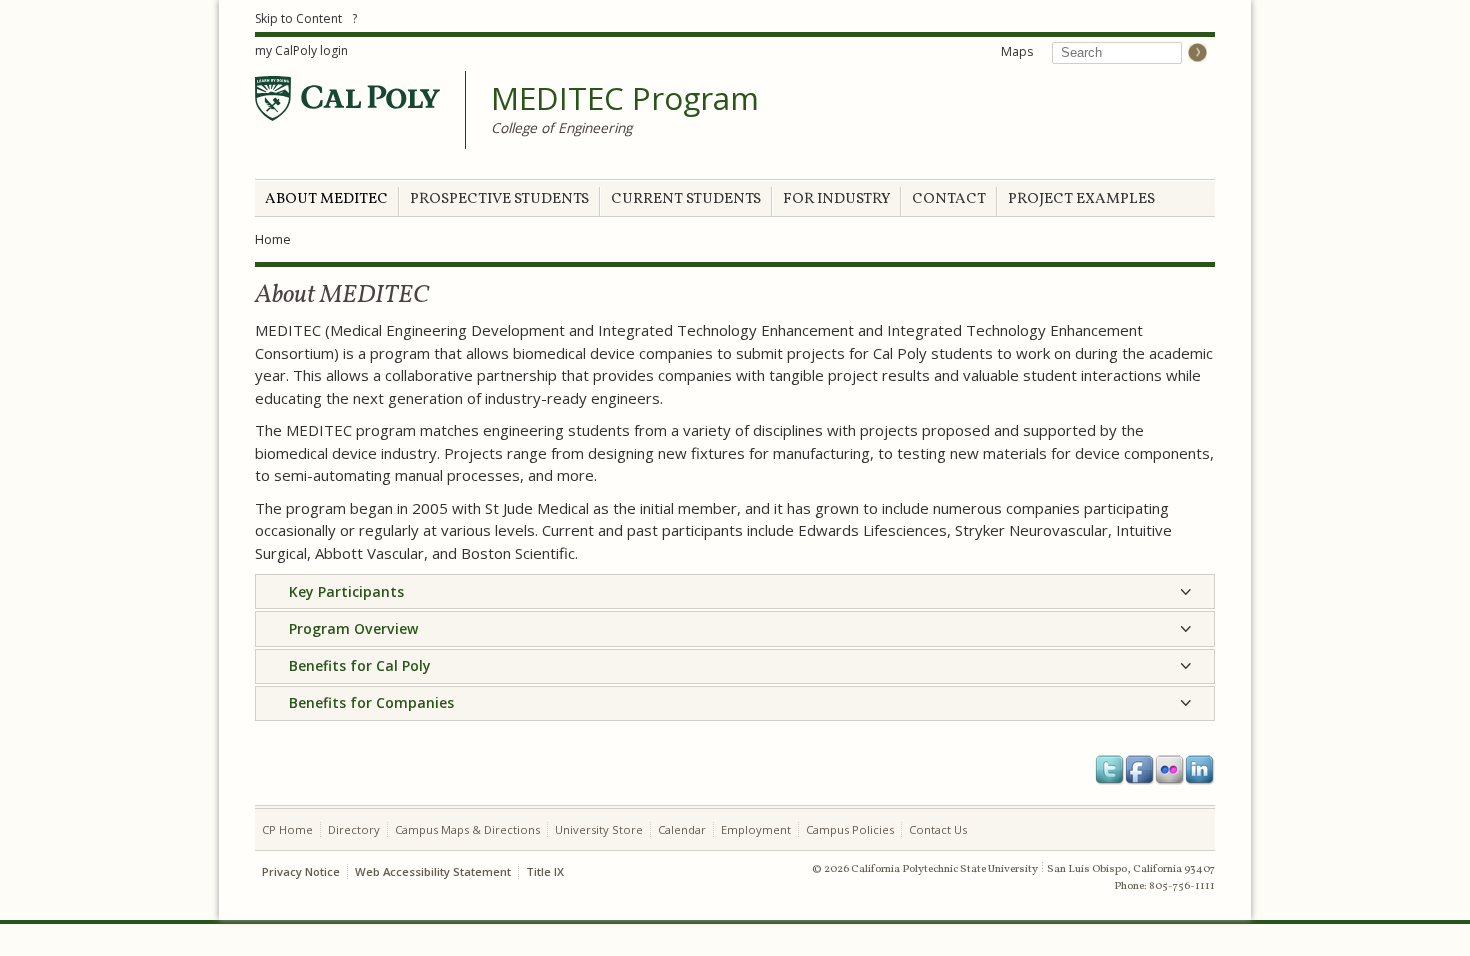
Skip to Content (298, 18)
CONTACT (949, 199)
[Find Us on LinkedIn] (1200, 770)
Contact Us (938, 829)
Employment (756, 829)
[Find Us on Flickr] (1170, 770)
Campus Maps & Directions (467, 829)
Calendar (682, 829)
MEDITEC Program (625, 99)
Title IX (545, 871)
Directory (354, 829)
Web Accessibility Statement (433, 871)
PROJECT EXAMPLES (1081, 199)
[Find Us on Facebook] (1140, 770)
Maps (1017, 51)
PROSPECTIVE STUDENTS (499, 199)
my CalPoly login (301, 50)
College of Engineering (561, 127)
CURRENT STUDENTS (686, 199)
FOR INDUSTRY (836, 199)
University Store (599, 829)
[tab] (735, 591)
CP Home (287, 829)
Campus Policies (850, 829)
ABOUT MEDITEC (326, 199)
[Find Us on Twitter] (1110, 770)
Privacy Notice (301, 871)
